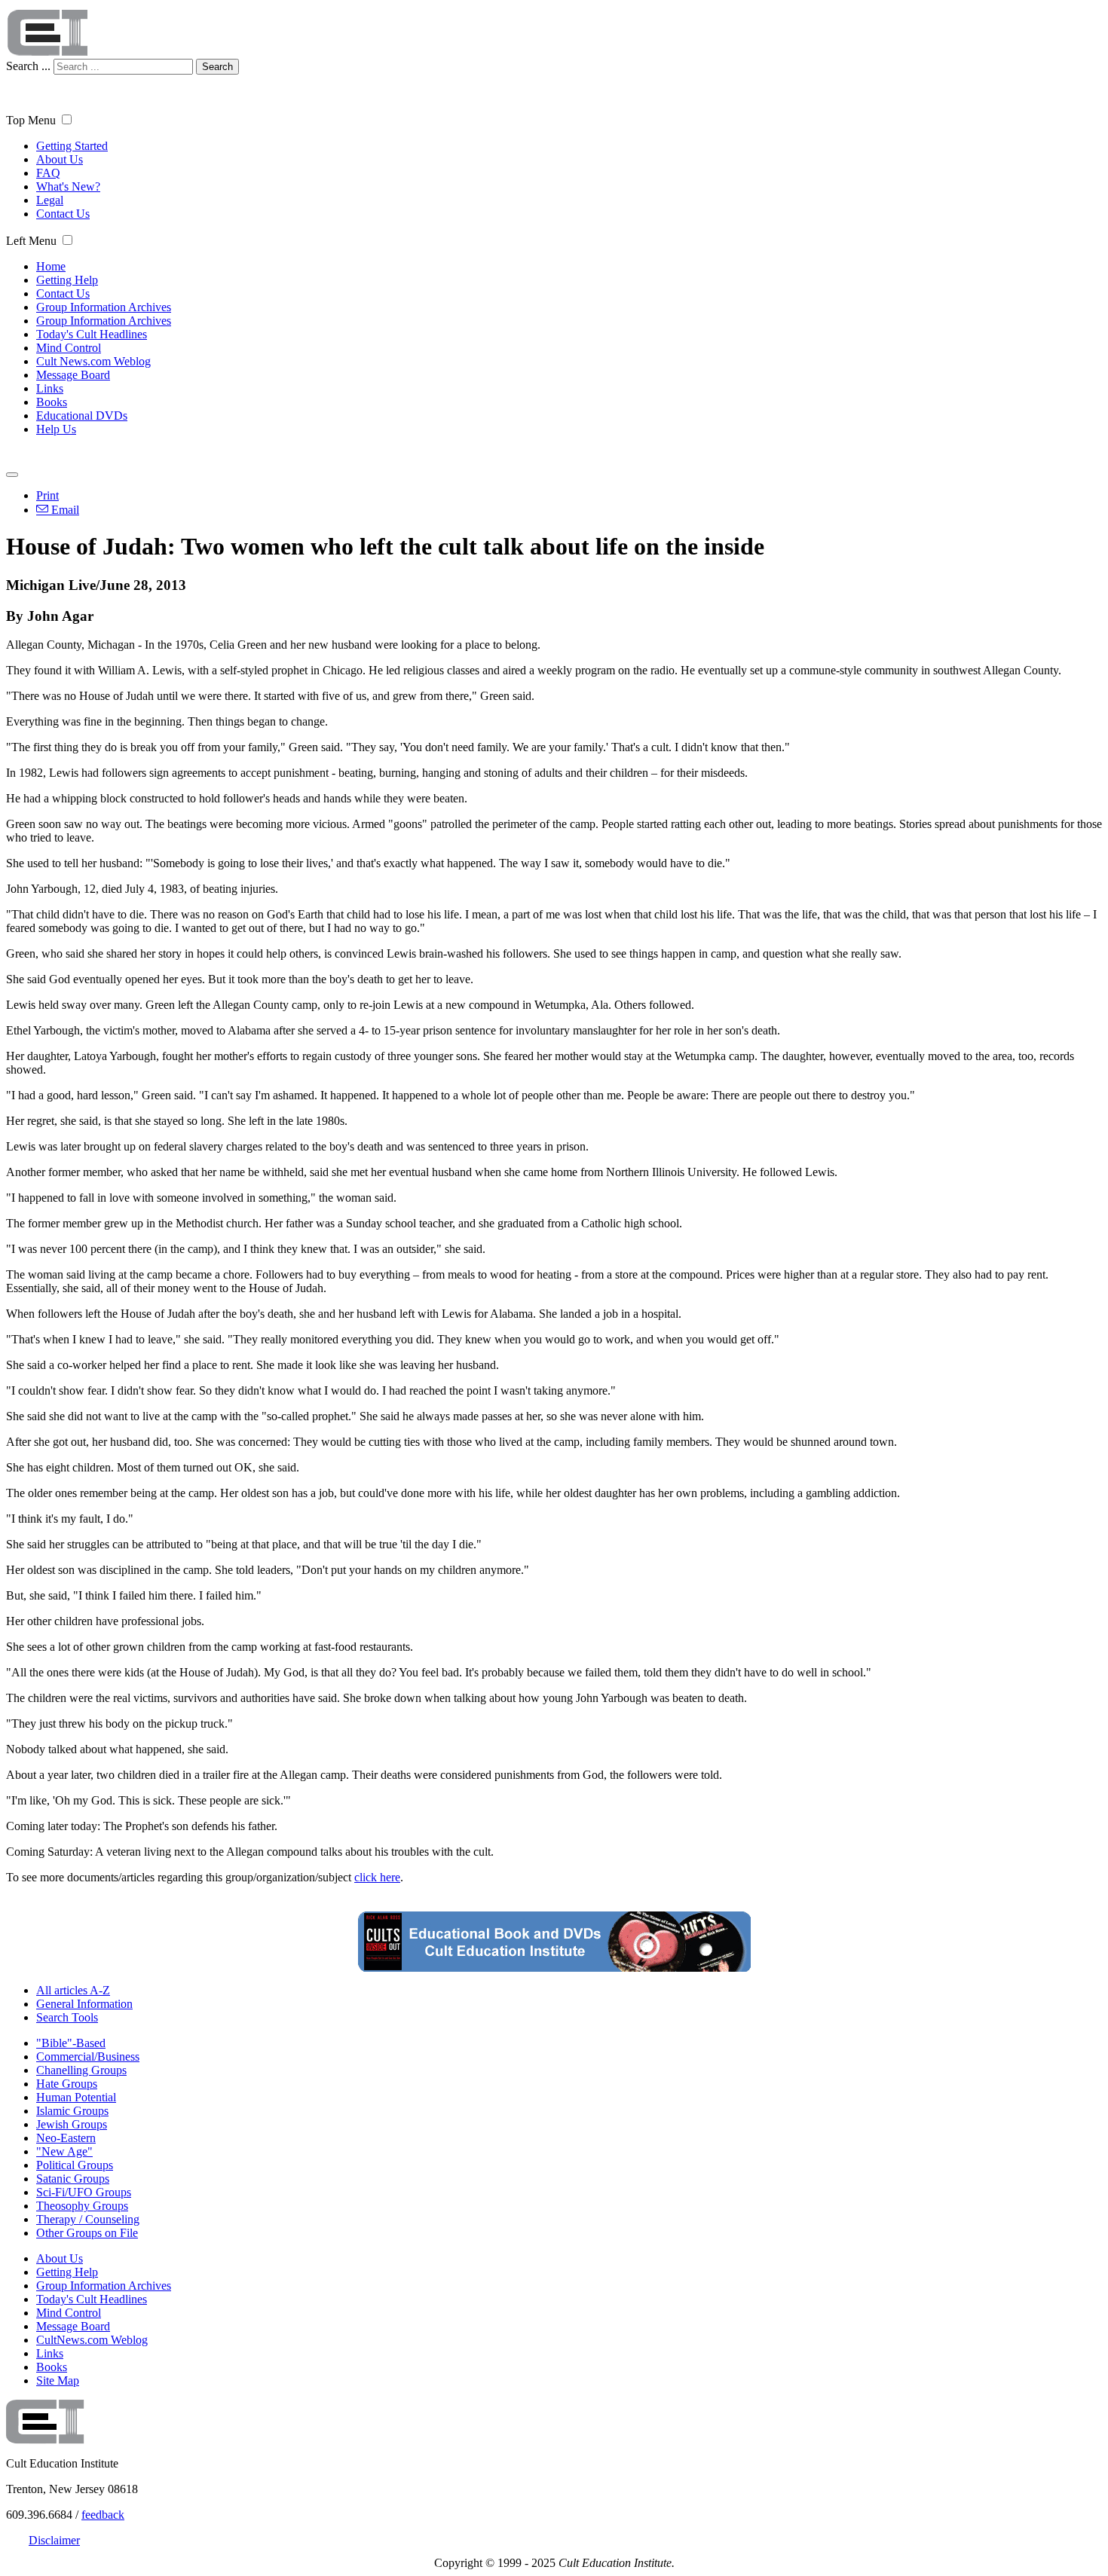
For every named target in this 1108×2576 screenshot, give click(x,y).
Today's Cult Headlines (92, 334)
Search (217, 67)
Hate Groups (67, 2084)
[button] (67, 119)
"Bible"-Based (71, 2043)
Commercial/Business (88, 2057)
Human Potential (76, 2097)
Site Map (58, 2380)
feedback (103, 2515)
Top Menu (31, 120)
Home (51, 266)
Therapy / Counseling (88, 2219)
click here (377, 1877)
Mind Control (69, 348)
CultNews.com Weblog (92, 2340)
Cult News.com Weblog (93, 361)
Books (52, 402)
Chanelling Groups (81, 2070)
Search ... (28, 66)
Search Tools (67, 2017)
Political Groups (75, 2165)
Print (47, 495)
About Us (60, 159)
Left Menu (31, 241)
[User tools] (12, 475)
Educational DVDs (82, 416)
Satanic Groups (73, 2179)
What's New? (68, 186)
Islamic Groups (72, 2111)
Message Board (73, 375)
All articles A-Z (73, 1990)
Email (64, 510)
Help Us (56, 429)
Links (50, 388)
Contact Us (63, 214)
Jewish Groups (72, 2124)
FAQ (48, 173)
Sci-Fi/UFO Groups (84, 2192)
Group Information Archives (104, 307)
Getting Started (72, 146)
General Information (84, 2004)
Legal (50, 200)
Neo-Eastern (66, 2138)
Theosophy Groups (82, 2206)
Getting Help (67, 280)
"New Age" (64, 2151)
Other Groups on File (87, 2233)
